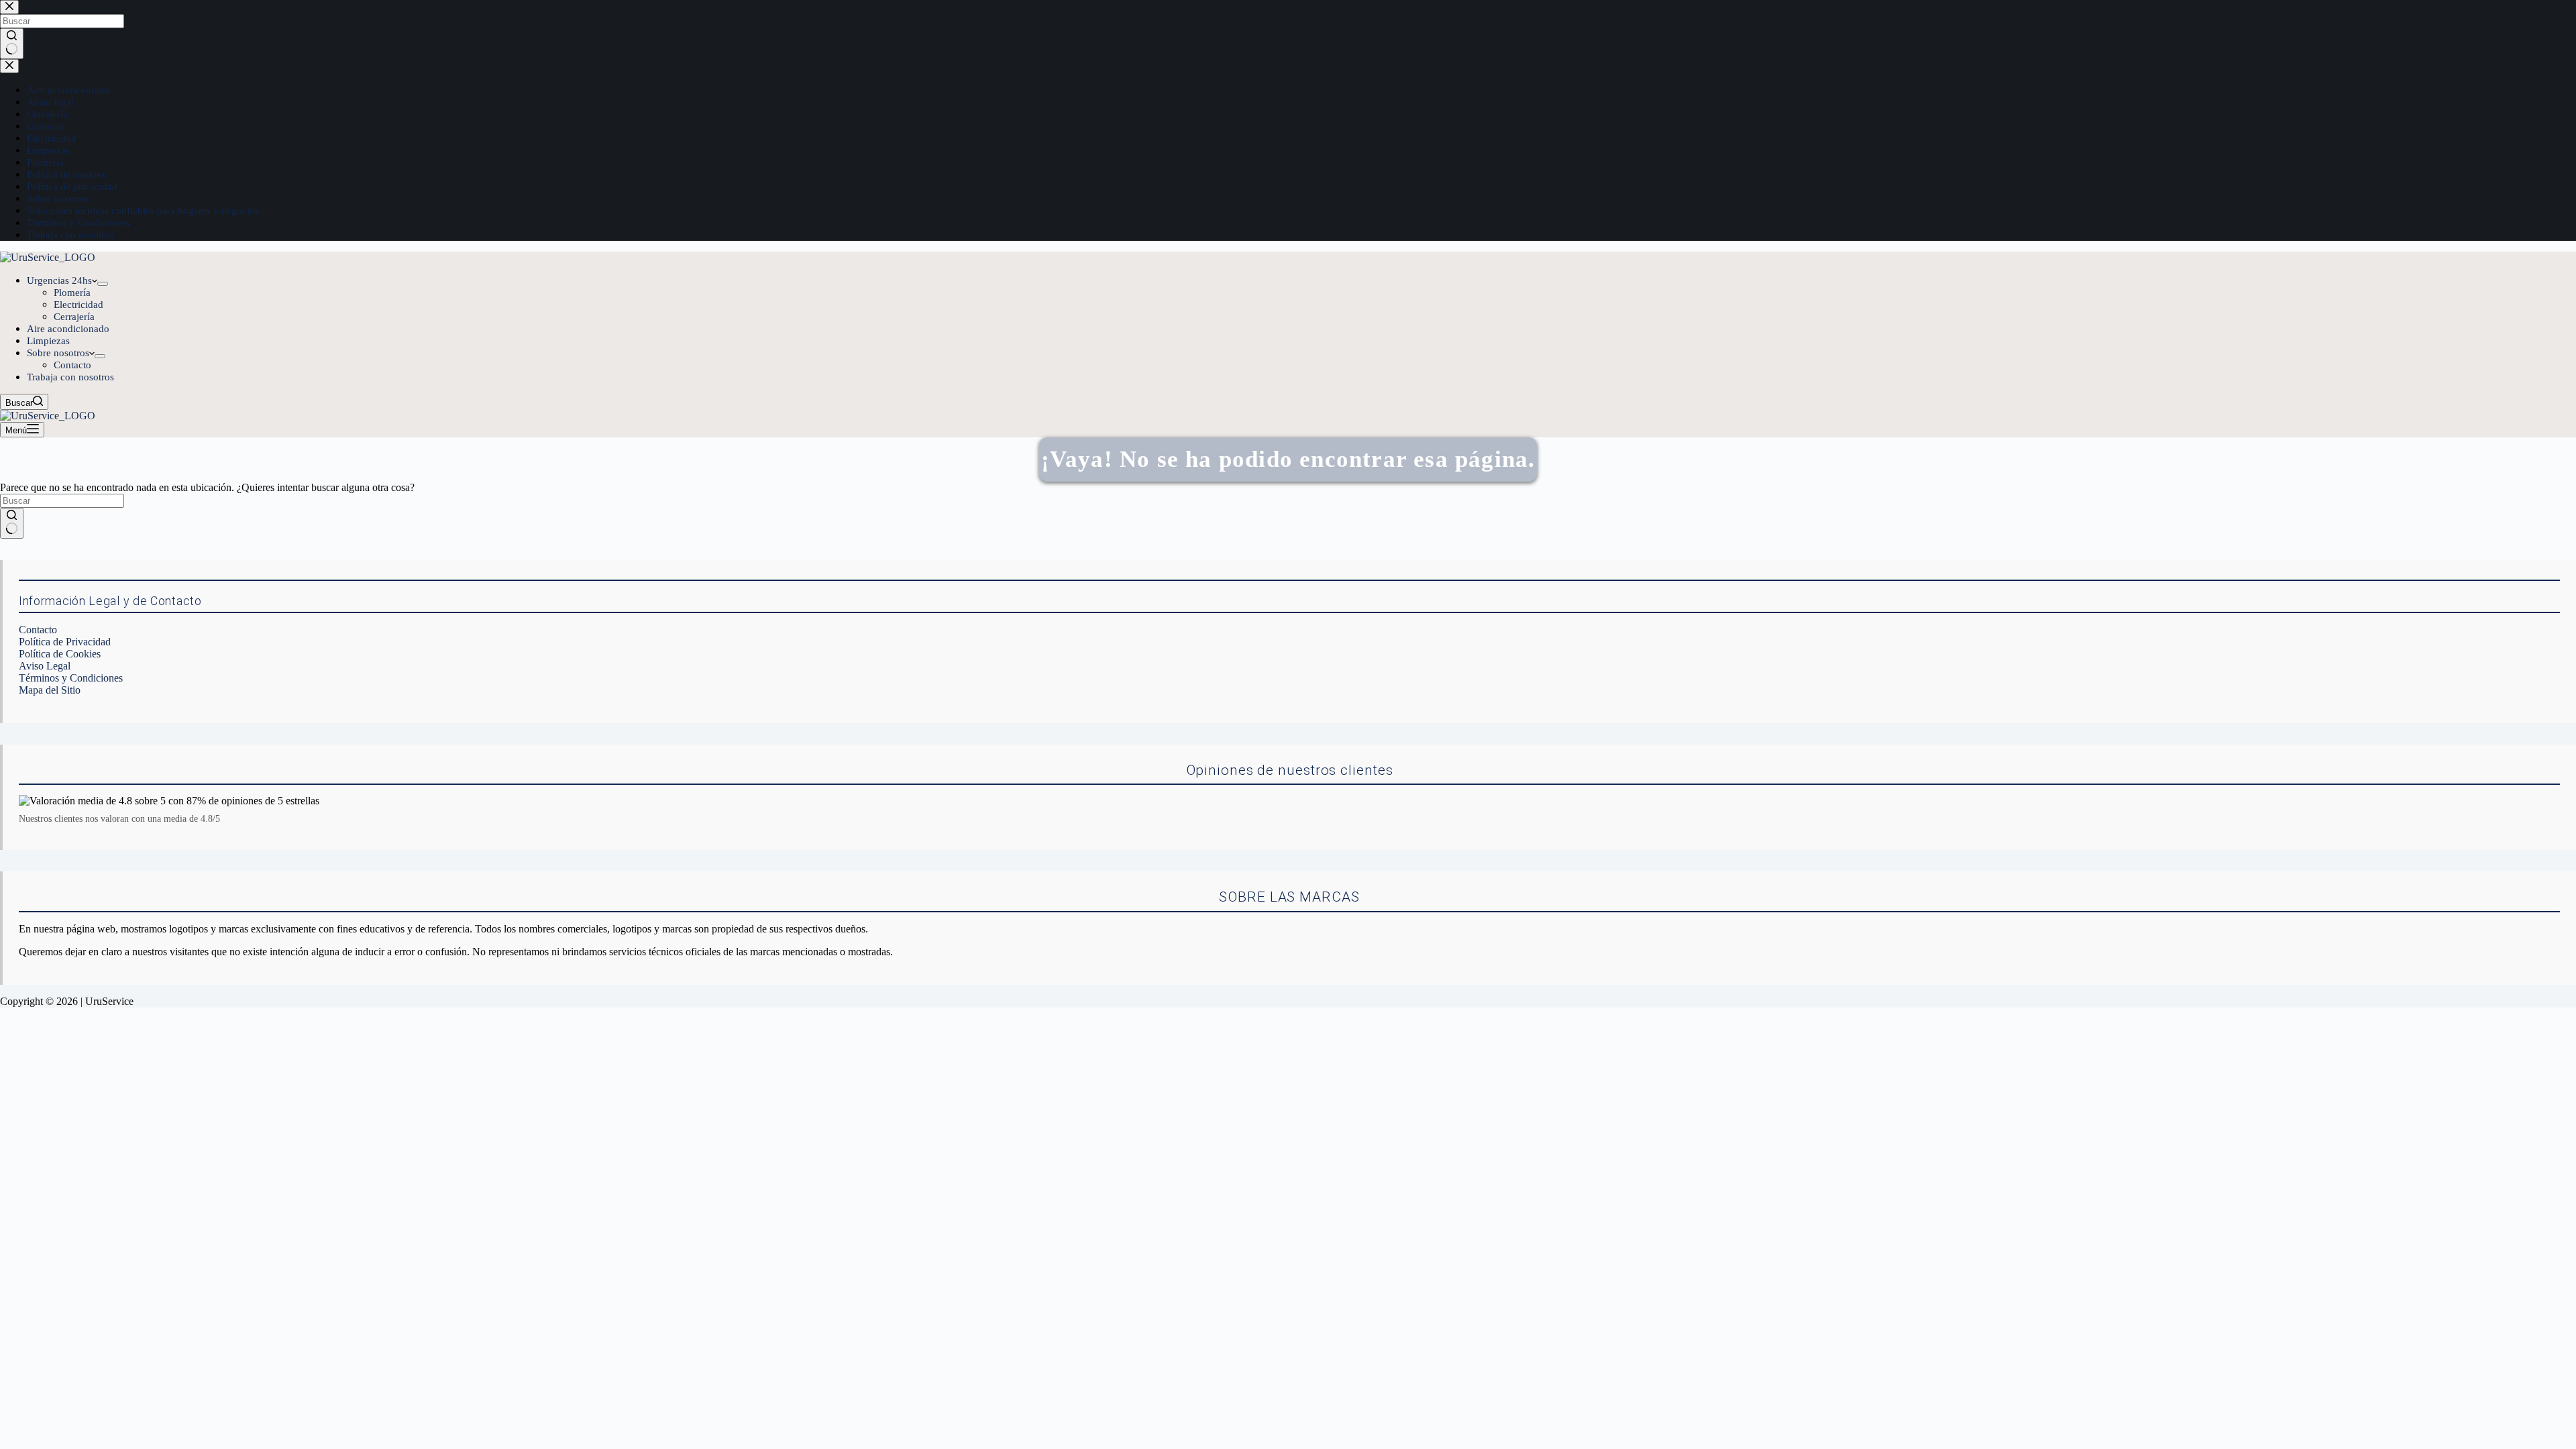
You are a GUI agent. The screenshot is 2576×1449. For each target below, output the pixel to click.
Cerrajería (74, 317)
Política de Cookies (60, 654)
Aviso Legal (45, 666)
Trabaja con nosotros (70, 377)
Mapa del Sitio (50, 690)
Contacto (72, 365)
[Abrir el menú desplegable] (103, 284)
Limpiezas (48, 341)
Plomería (72, 292)
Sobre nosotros (58, 353)
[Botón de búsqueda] (12, 523)
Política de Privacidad (65, 642)
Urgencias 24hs (59, 280)
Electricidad (78, 305)
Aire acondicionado (68, 329)
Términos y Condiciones (71, 678)
